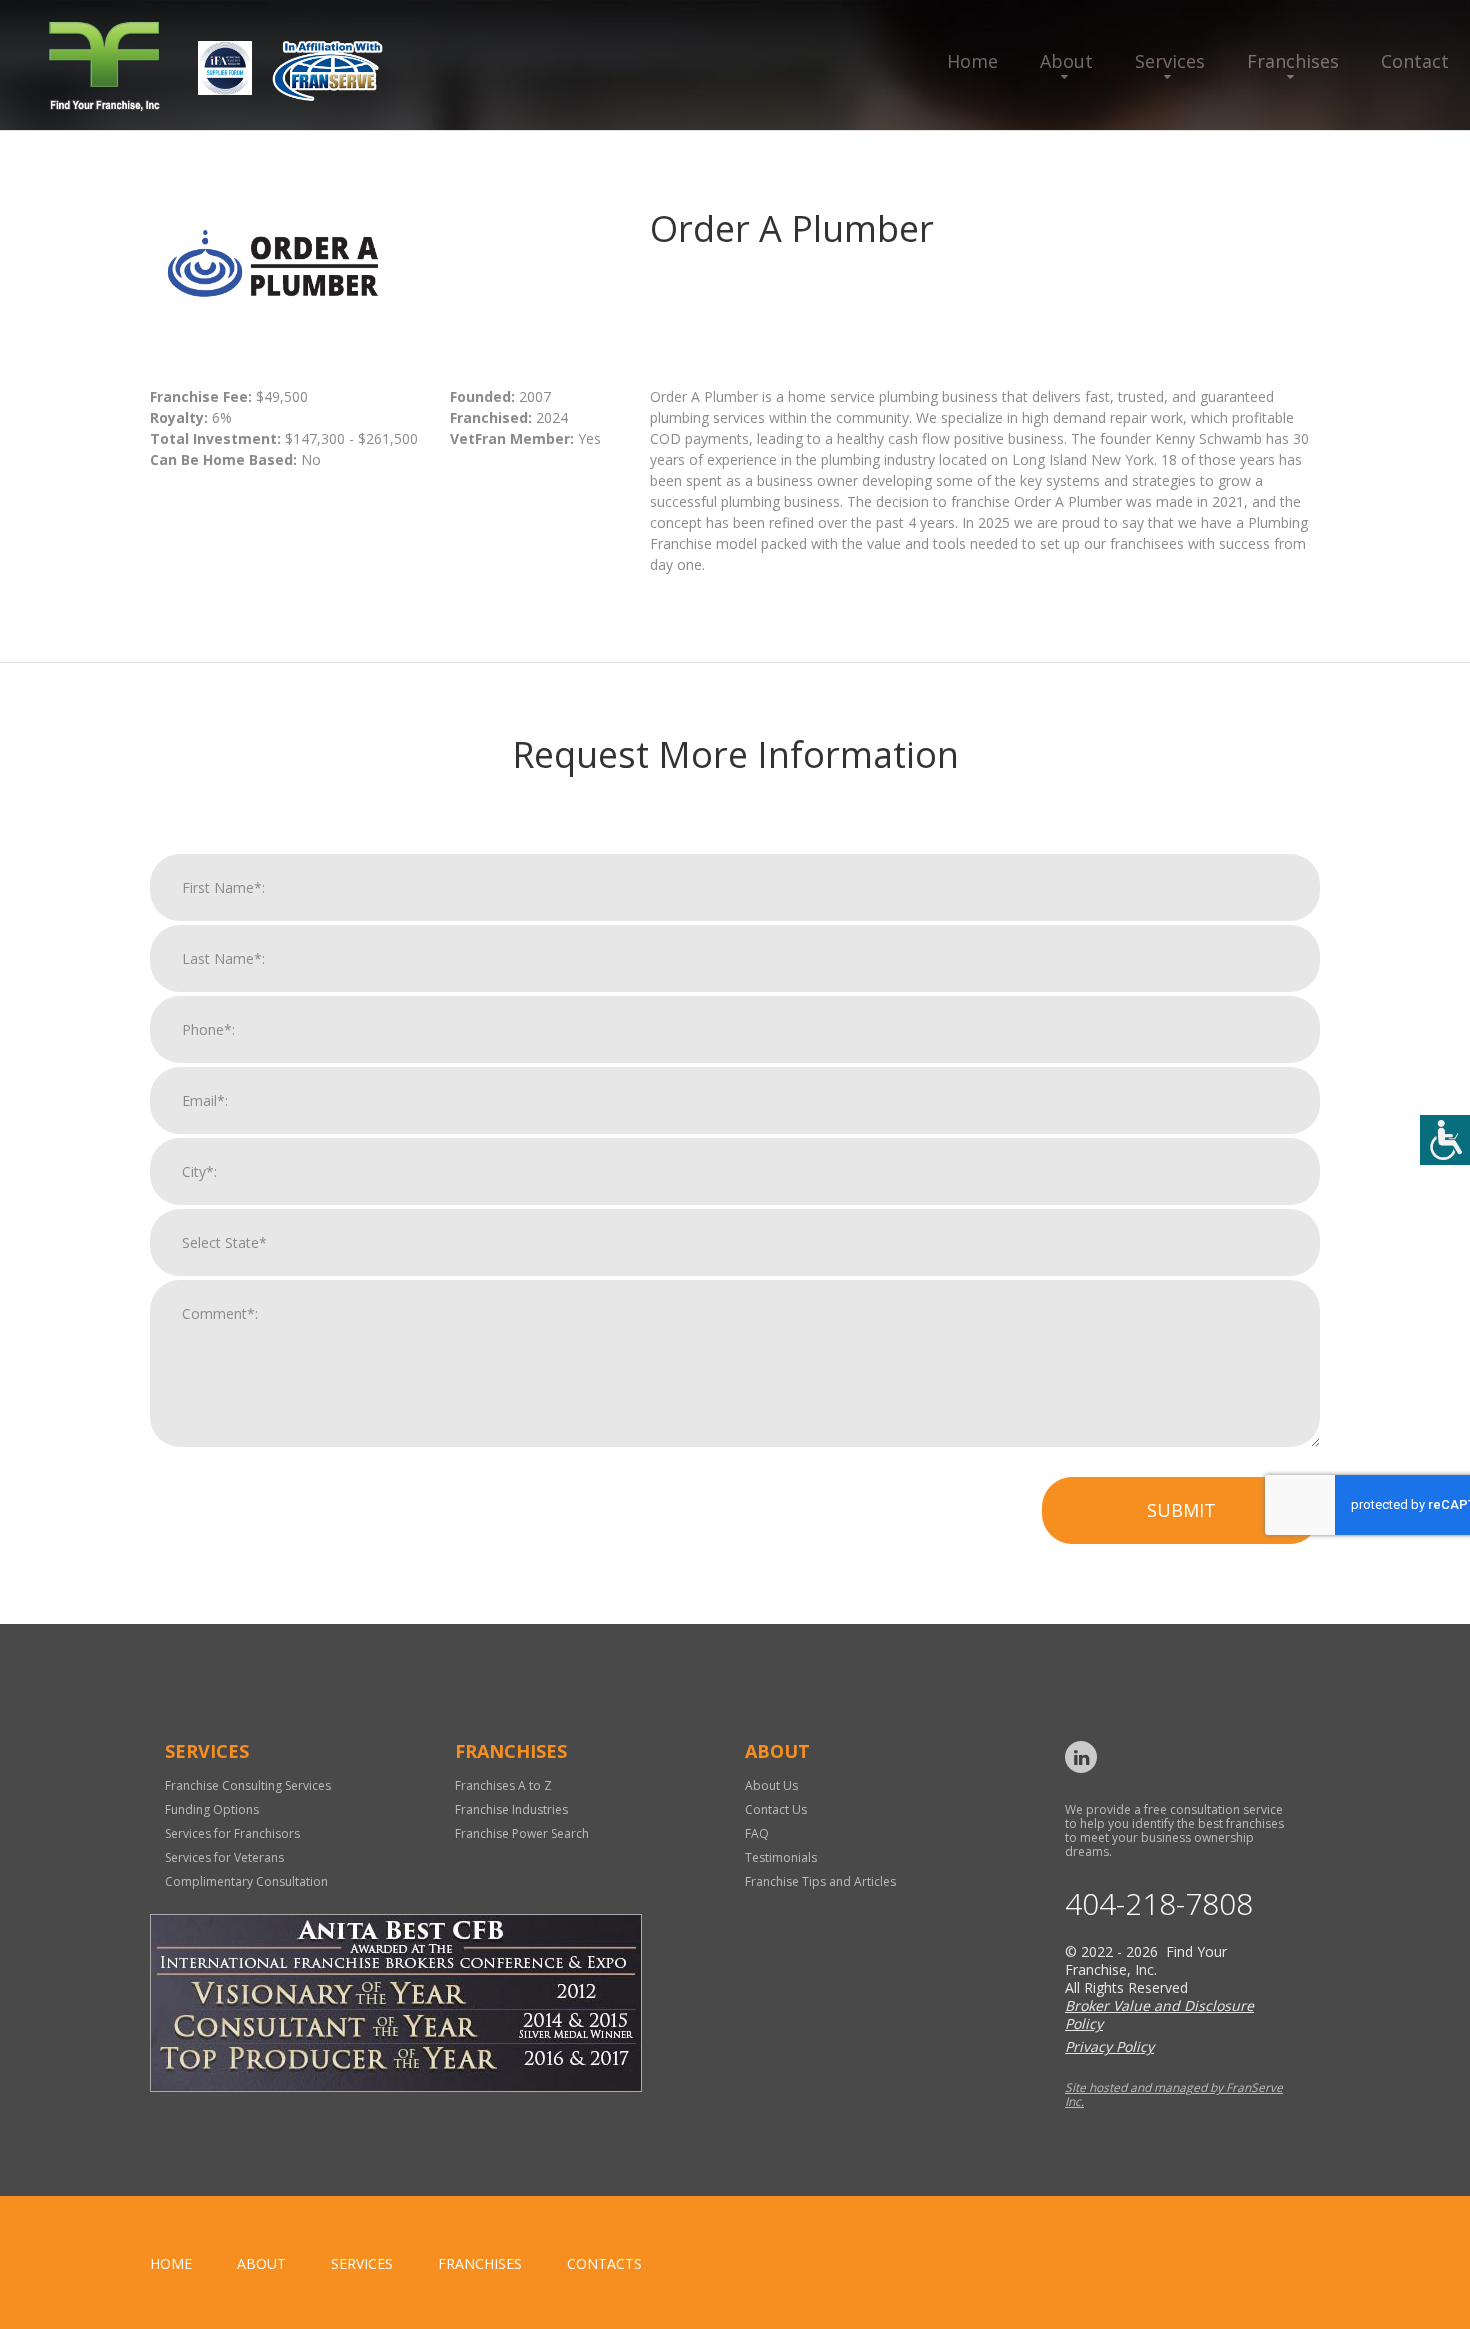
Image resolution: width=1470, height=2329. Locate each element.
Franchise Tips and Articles (820, 1881)
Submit (1181, 1510)
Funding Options (212, 1809)
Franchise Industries (511, 1809)
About (1066, 61)
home (171, 2263)
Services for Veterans (224, 1857)
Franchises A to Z (503, 1785)
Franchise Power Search (522, 1833)
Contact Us (776, 1809)
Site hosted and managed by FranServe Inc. (1174, 2094)
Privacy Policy (1109, 2046)
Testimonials (781, 1857)
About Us (771, 1785)
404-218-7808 (1159, 1904)
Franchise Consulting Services (248, 1785)
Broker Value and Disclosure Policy (1159, 2014)
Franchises (1293, 61)
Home (972, 61)
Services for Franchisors (232, 1833)
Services (1170, 61)
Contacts (604, 2263)
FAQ (757, 1833)
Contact (1415, 61)
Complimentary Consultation (246, 1881)
